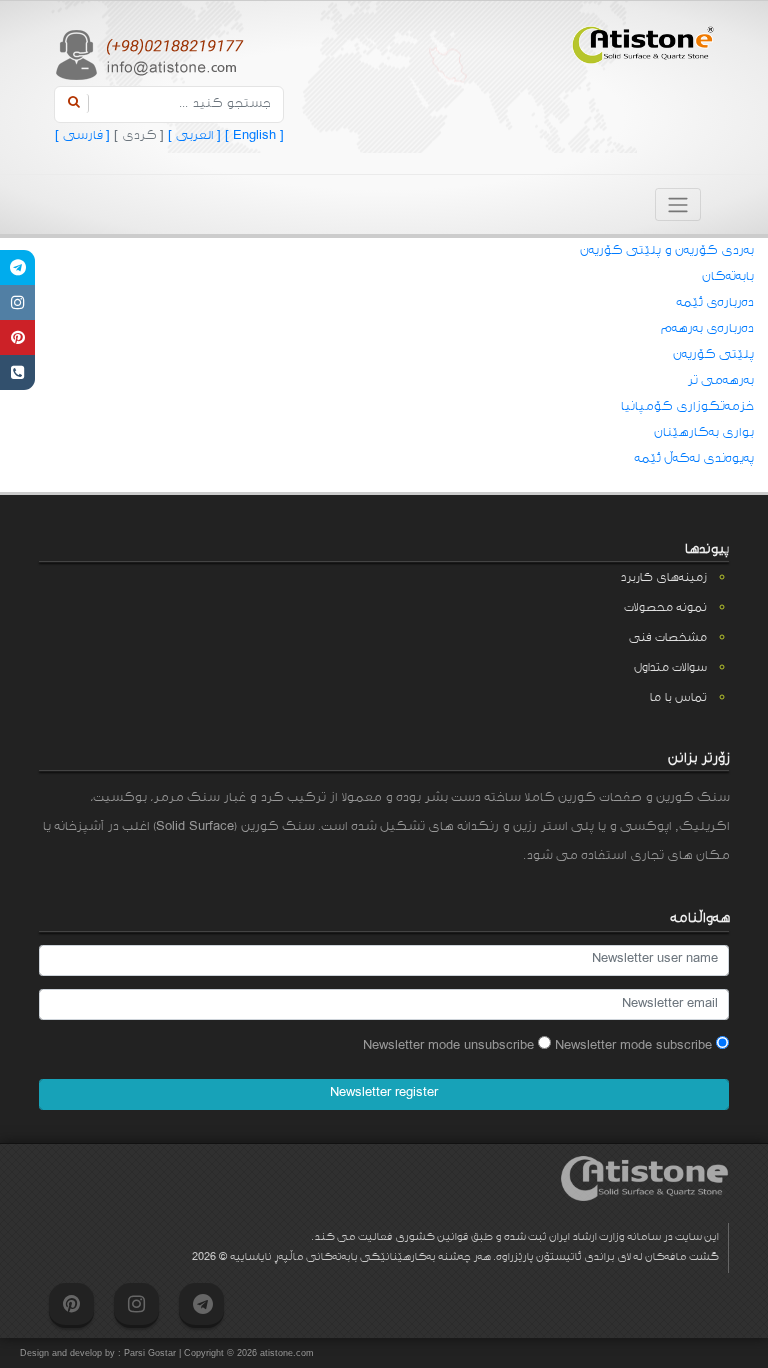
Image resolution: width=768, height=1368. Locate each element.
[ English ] (252, 136)
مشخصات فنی (667, 638)
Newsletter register (384, 1093)
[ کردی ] (137, 136)
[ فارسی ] (82, 136)
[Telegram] (17, 267)
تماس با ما (677, 698)
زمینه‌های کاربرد (663, 578)
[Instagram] (17, 302)
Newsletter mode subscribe (635, 1046)
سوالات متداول (670, 668)
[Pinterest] (17, 337)
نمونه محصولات (665, 608)
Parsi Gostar (150, 1353)
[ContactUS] (17, 372)
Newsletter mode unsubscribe (450, 1046)
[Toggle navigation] (678, 204)
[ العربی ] (192, 136)
